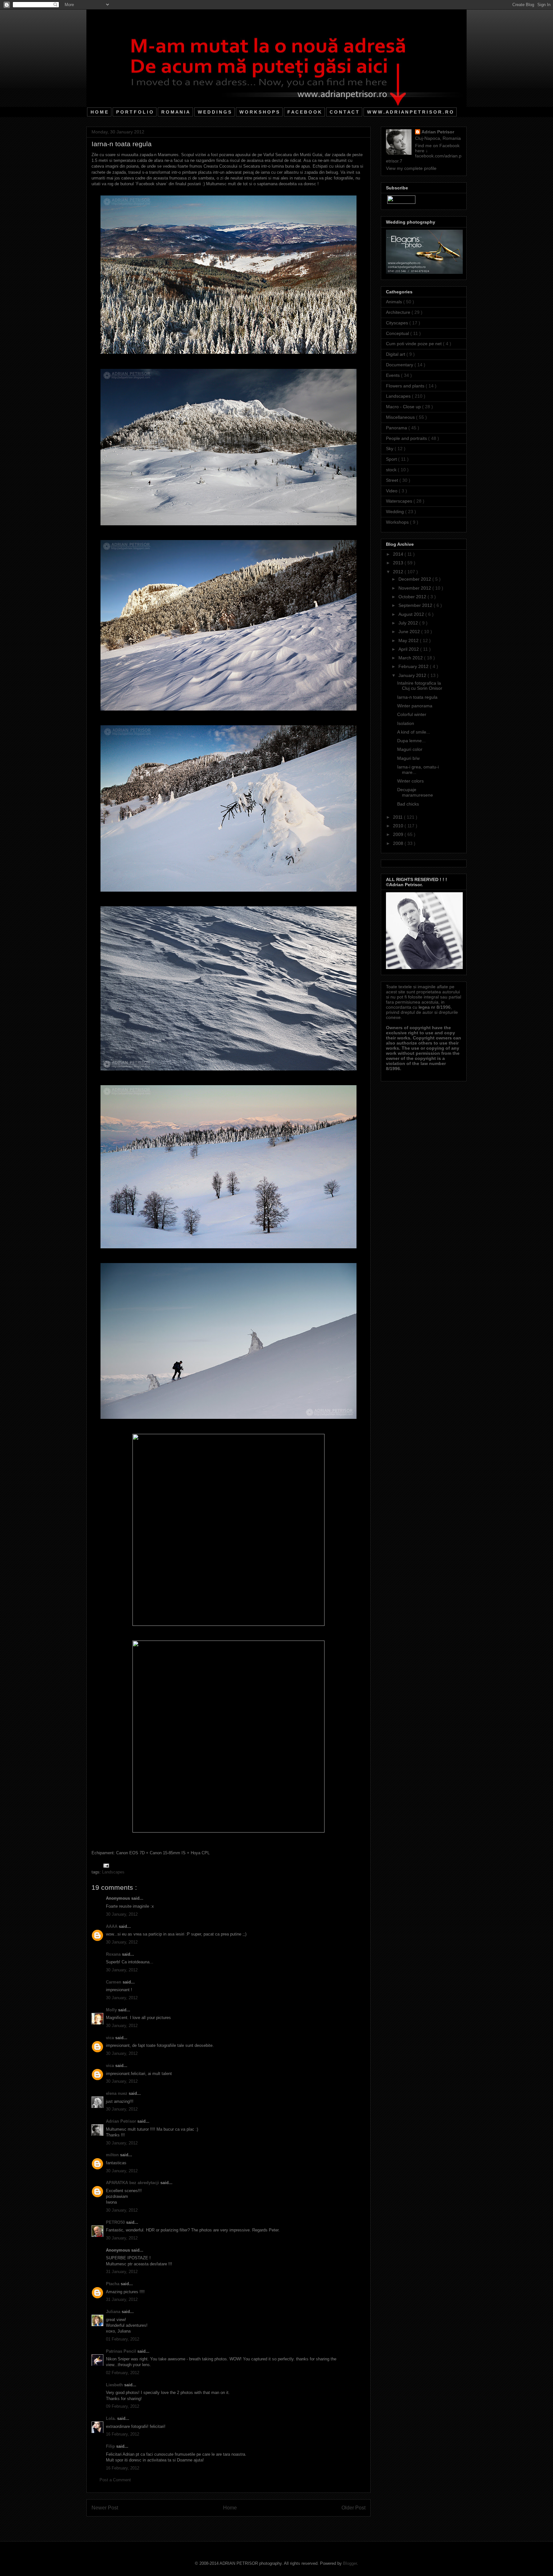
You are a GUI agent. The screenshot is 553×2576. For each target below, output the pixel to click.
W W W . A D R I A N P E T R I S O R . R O (410, 112)
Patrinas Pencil (122, 2351)
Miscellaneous (401, 417)
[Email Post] (105, 1865)
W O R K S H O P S (259, 112)
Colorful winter (412, 714)
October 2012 (413, 597)
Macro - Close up (404, 407)
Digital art (396, 354)
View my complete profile (411, 168)
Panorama (397, 428)
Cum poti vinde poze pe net (414, 344)
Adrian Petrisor (122, 2121)
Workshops (398, 522)
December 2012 (415, 579)
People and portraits (407, 438)
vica (111, 2038)
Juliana (114, 2312)
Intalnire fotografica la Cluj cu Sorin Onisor (420, 686)
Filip (111, 2446)
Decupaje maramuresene (415, 792)
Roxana (114, 1954)
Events (393, 375)
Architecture (399, 312)
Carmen (114, 1982)
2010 (399, 826)
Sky (390, 449)
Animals (395, 302)
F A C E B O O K (304, 112)
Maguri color (410, 749)
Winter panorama (415, 706)
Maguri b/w (408, 758)
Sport (392, 459)
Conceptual (398, 333)
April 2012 (409, 649)
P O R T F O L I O (135, 112)
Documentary (400, 365)
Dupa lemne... (411, 741)
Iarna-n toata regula (417, 697)
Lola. (112, 2418)
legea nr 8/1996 (435, 1007)
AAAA (112, 1926)
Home (230, 2508)
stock (392, 470)
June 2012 (410, 632)
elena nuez (117, 2093)
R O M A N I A (175, 112)
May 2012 (409, 640)
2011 (398, 817)
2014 (399, 554)
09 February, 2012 (123, 2406)
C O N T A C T (344, 112)
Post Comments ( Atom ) (242, 2524)
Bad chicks (408, 804)
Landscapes (113, 1872)
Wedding (396, 512)
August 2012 (412, 614)
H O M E (99, 112)
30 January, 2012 (122, 1914)
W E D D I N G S (214, 112)
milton (113, 2155)
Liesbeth (115, 2385)
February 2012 (414, 666)
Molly (112, 2010)
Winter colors (410, 781)
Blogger (350, 2563)
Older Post (353, 2508)
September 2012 (416, 605)
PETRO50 (116, 2222)
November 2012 (415, 588)
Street (393, 480)
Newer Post (105, 2508)
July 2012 (409, 623)
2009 (399, 834)
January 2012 (413, 675)
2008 (399, 843)
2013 (399, 563)
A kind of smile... (414, 732)
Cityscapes (398, 323)
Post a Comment (115, 2480)
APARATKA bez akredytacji (133, 2183)
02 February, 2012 (123, 2373)
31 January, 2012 (122, 2272)
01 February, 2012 (123, 2339)
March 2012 (411, 658)
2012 (399, 572)
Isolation (406, 723)
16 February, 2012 (123, 2434)
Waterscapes (400, 501)
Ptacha (113, 2284)
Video (392, 491)
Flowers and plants (406, 386)
